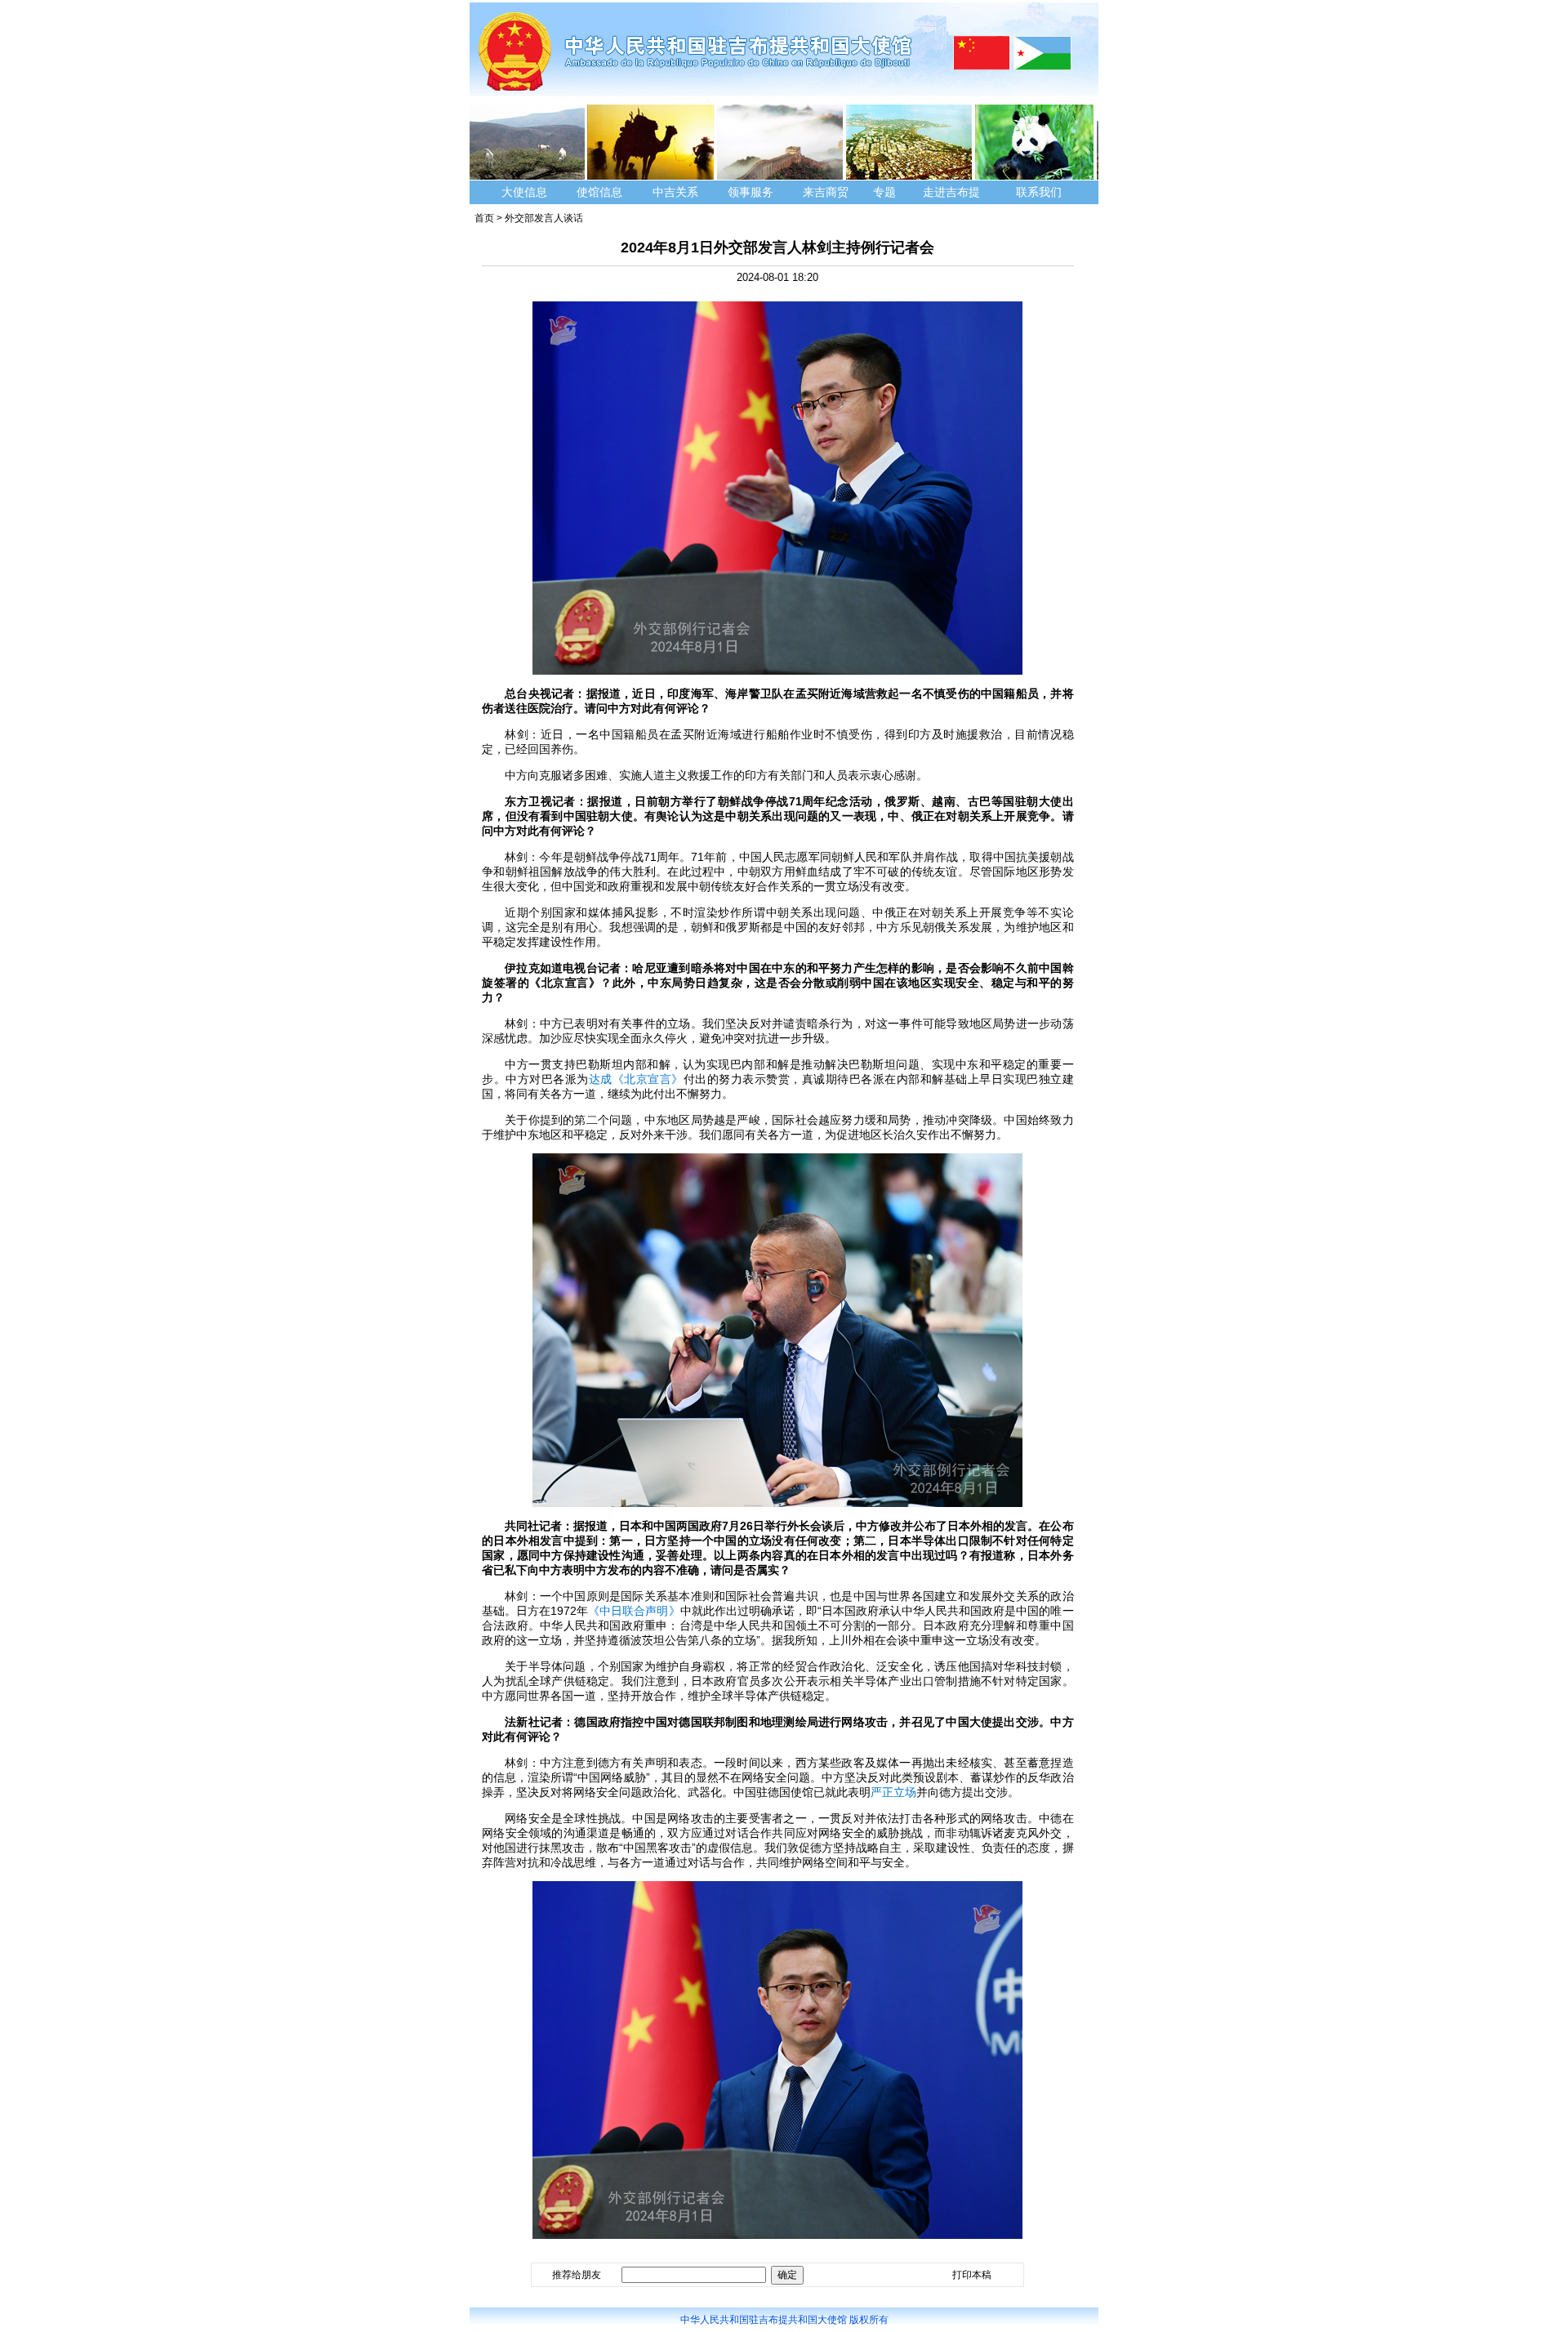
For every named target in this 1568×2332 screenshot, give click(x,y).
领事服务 (751, 192)
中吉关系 (675, 192)
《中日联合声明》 (634, 1611)
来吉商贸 (826, 192)
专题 (884, 192)
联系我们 (1040, 192)
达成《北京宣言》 (636, 1079)
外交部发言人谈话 (544, 218)
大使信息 (524, 192)
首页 (484, 218)
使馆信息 (599, 192)
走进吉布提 (951, 192)
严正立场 (893, 1792)
